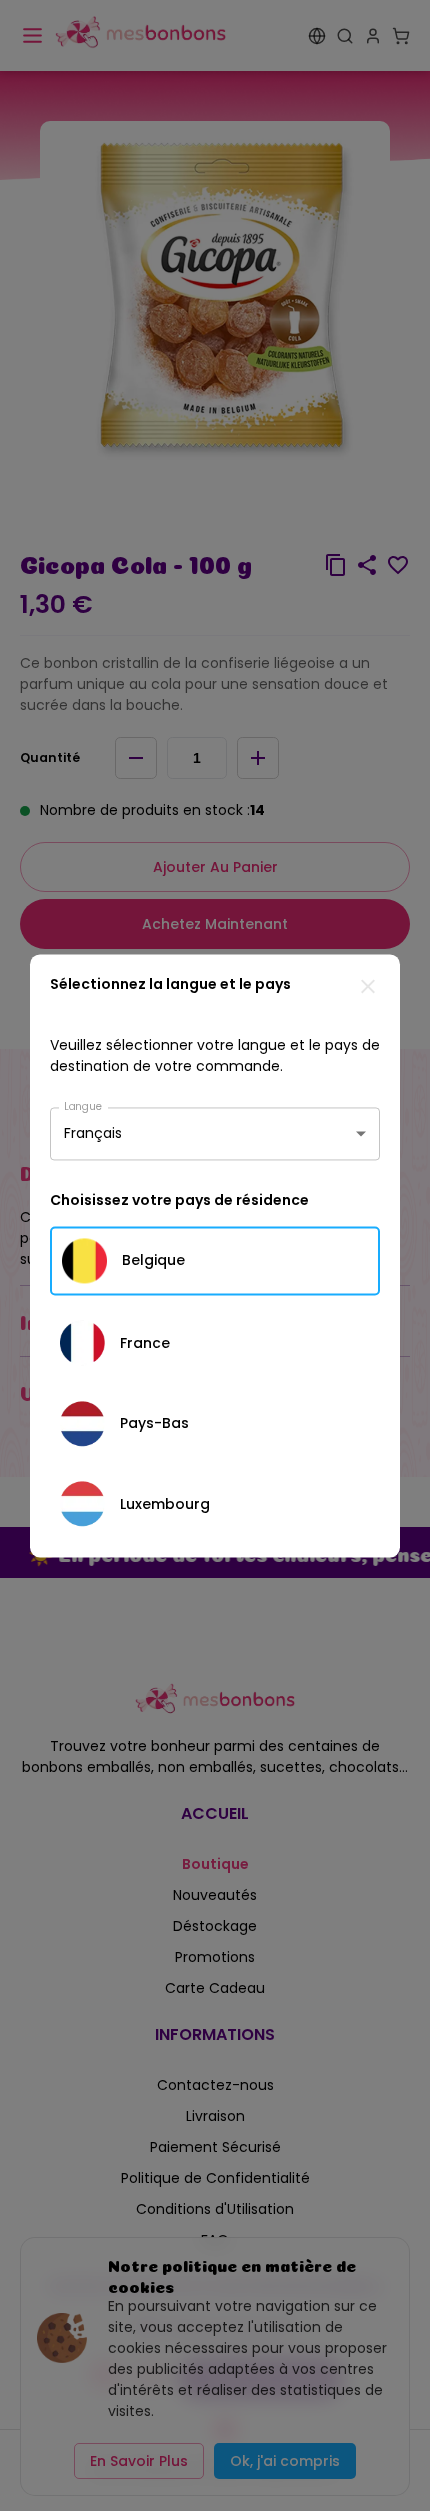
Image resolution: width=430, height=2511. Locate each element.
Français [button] (93, 1133)
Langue (83, 1105)
